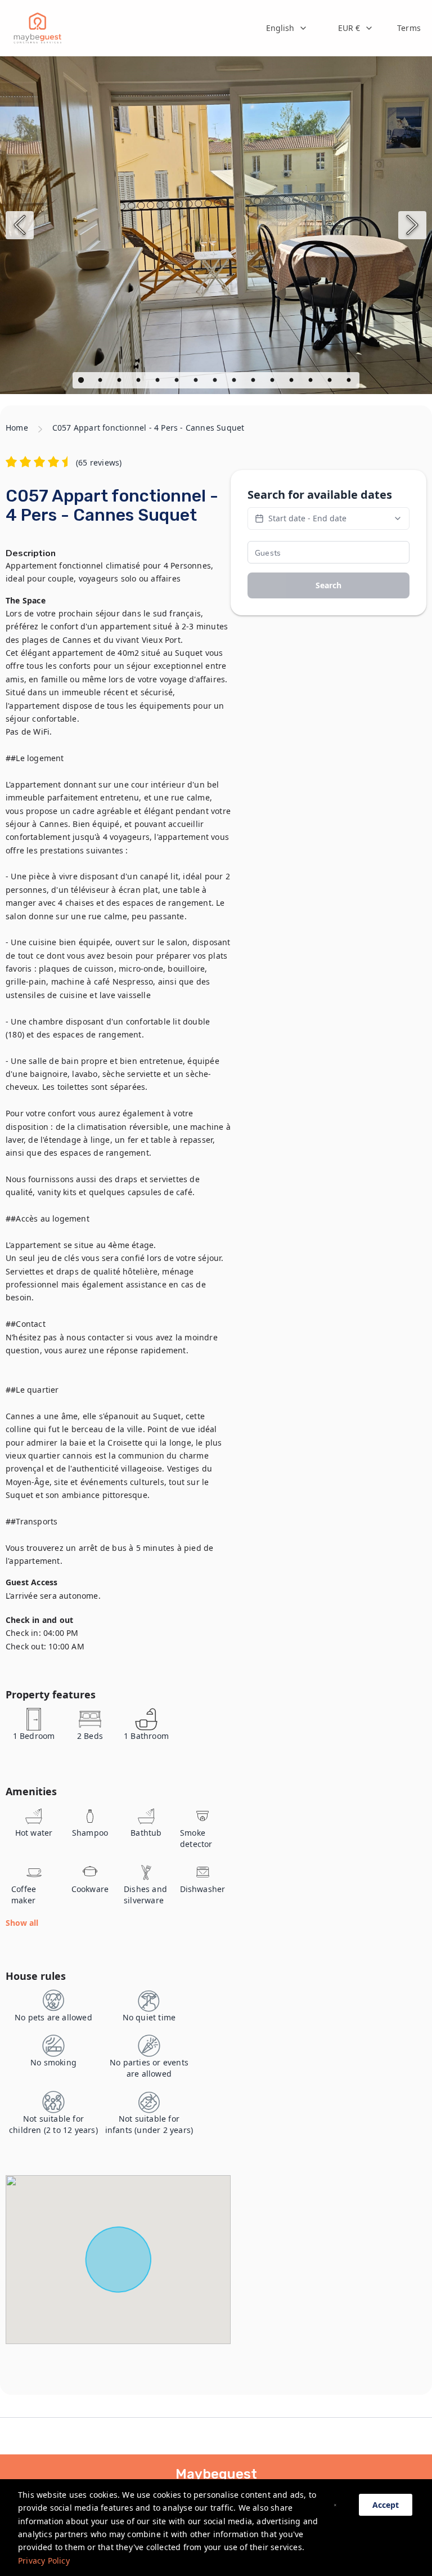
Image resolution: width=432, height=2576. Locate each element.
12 (292, 382)
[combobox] (287, 28)
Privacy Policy (44, 2561)
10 (254, 382)
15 (350, 382)
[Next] (412, 225)
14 (331, 382)
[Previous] (20, 225)
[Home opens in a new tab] (37, 28)
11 (273, 382)
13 (312, 382)
